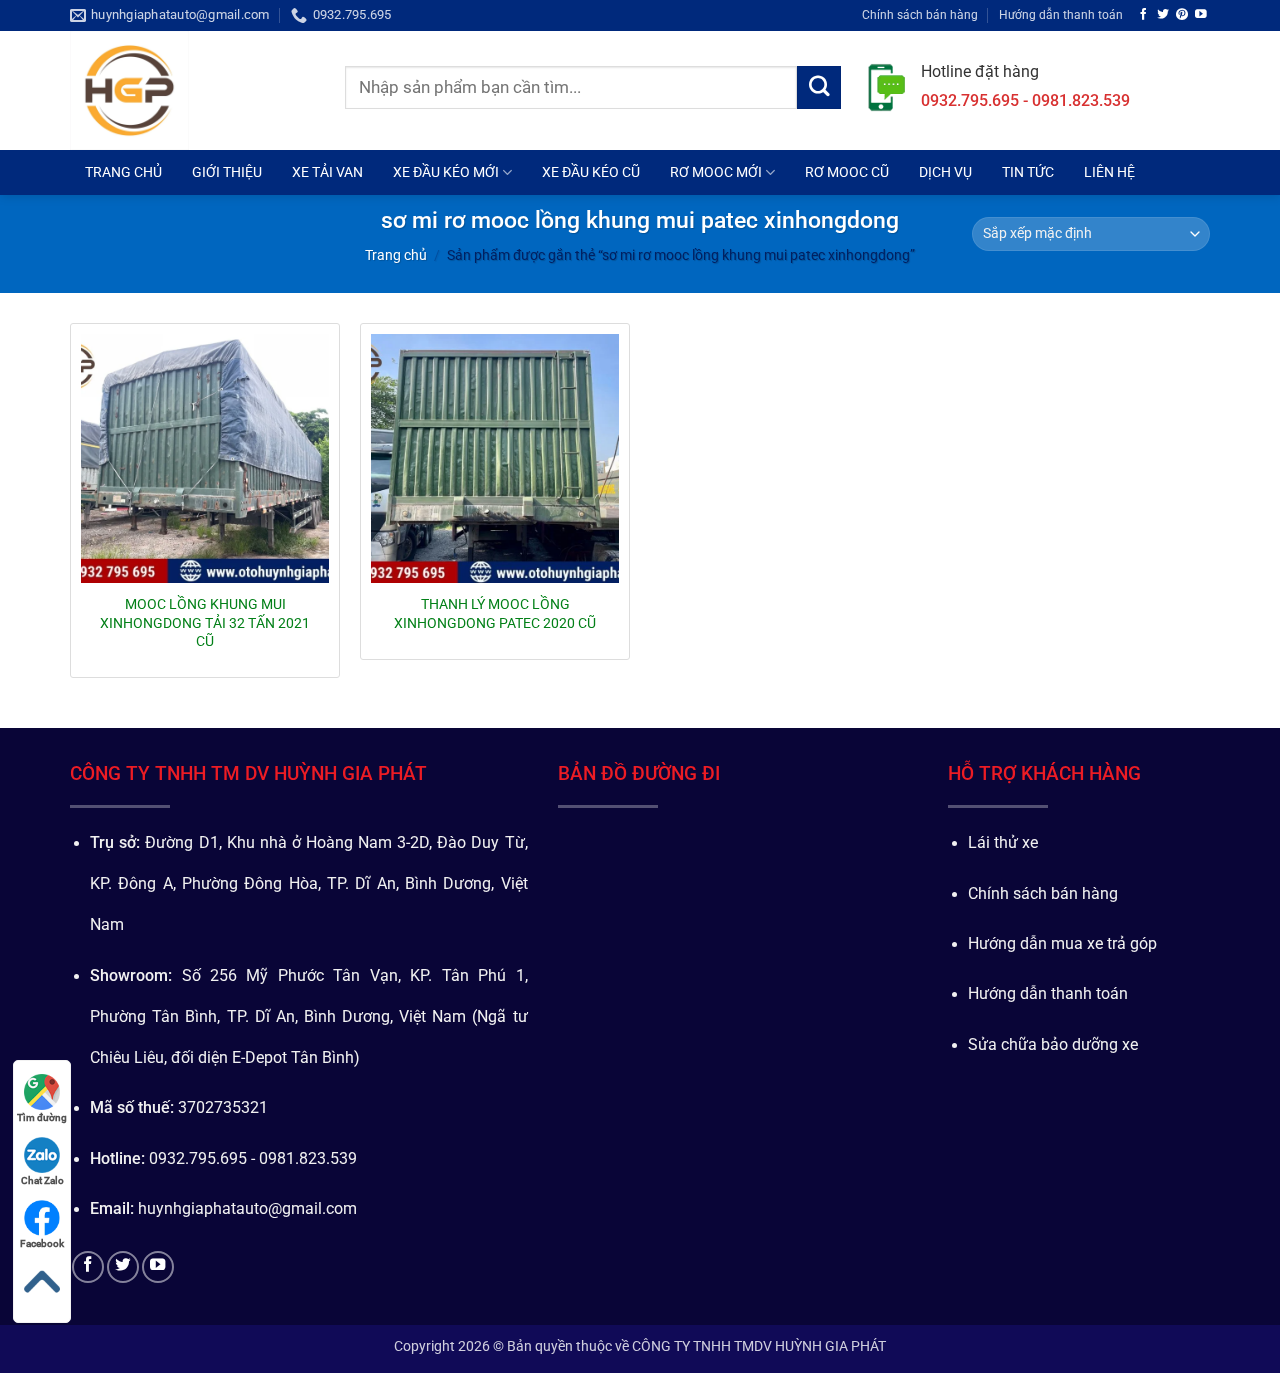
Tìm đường (42, 1117)
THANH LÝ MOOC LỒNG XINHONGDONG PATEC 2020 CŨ (495, 613)
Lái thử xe (1003, 843)
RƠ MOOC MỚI (716, 172)
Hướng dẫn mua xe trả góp (1062, 944)
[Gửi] (819, 88)
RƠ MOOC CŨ (847, 172)
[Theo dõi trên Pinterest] (1182, 14)
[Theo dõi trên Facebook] (1144, 14)
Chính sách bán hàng (920, 14)
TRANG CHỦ (123, 172)
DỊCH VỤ (945, 172)
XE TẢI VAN (327, 172)
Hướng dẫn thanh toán (1061, 14)
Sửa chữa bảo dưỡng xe (1053, 1045)
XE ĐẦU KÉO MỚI (446, 172)
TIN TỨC (1028, 172)
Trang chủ (396, 255)
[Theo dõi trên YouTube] (1201, 14)
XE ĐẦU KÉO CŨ (591, 172)
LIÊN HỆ (1109, 172)
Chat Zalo (42, 1180)
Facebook (42, 1243)
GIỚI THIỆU (227, 172)
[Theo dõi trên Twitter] (1163, 14)
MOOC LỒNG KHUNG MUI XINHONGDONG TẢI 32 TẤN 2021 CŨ (205, 622)
